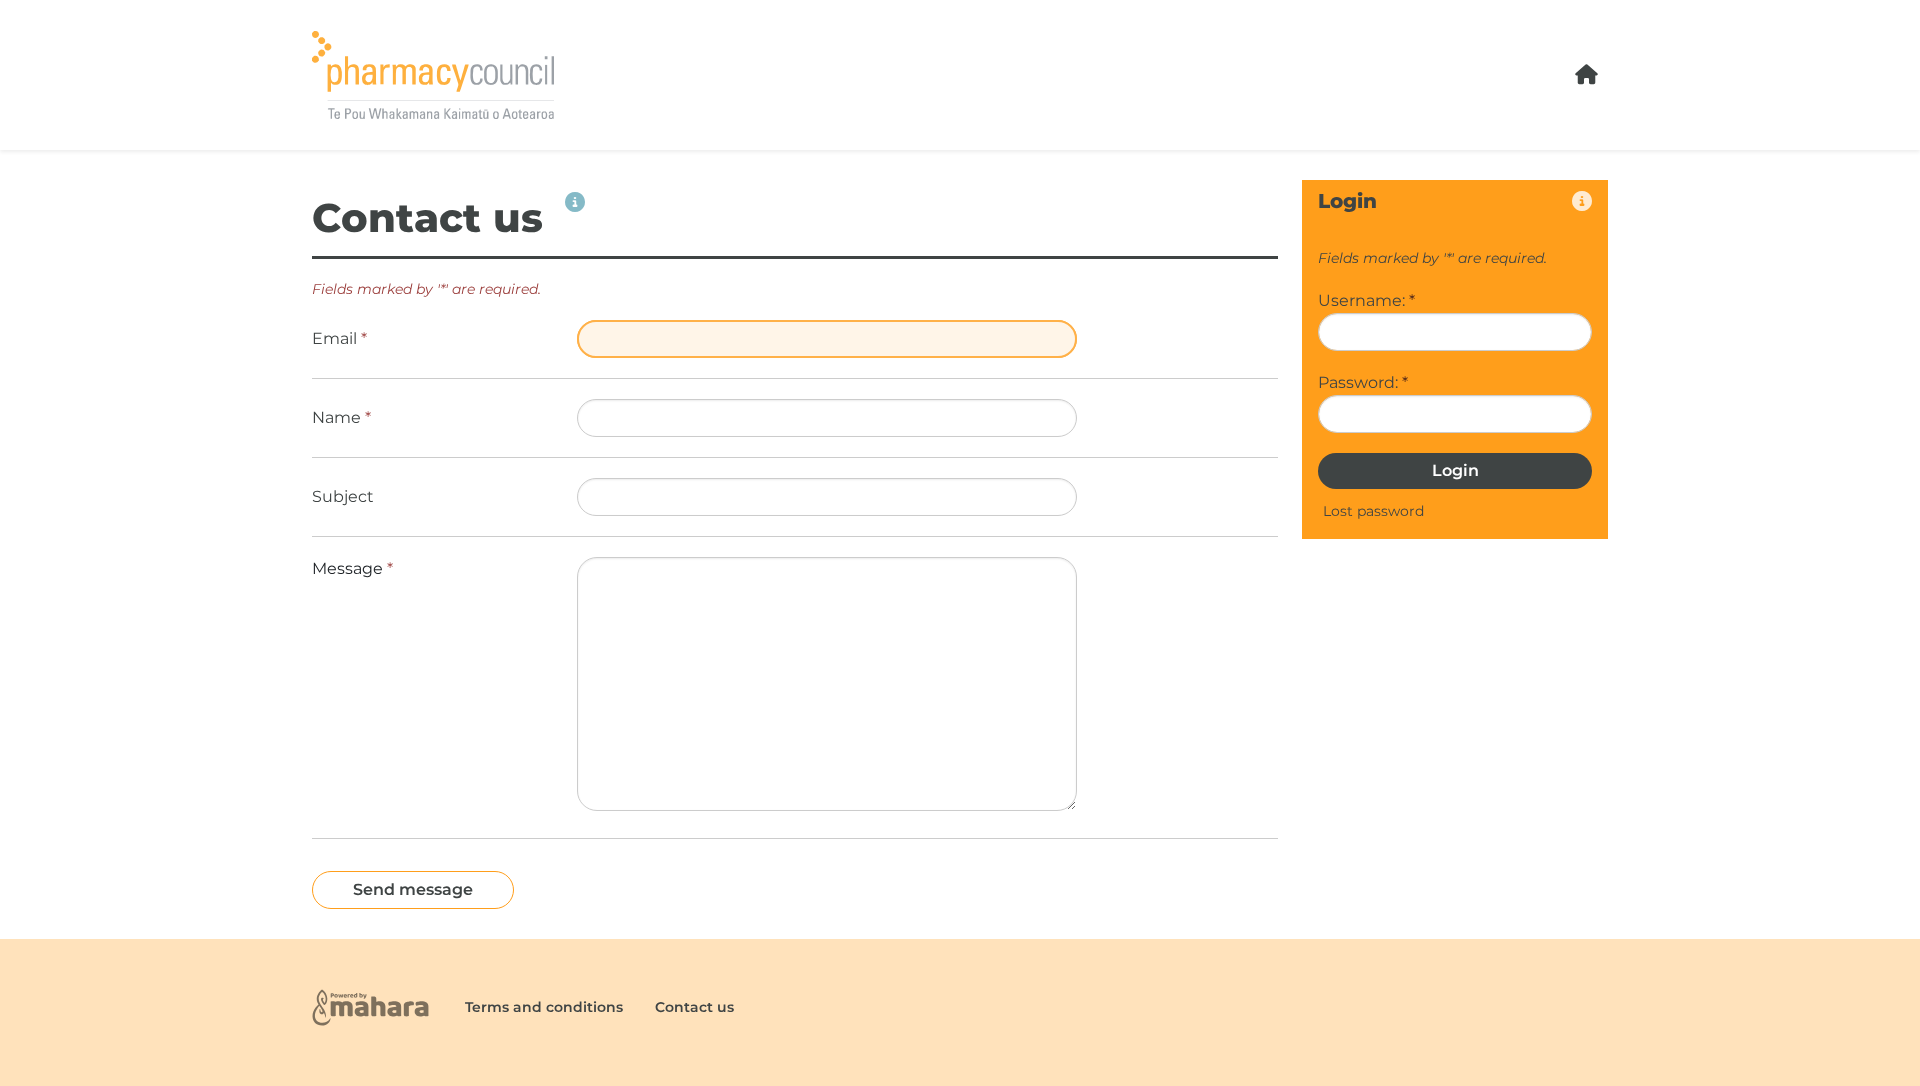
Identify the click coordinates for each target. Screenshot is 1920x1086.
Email (339, 338)
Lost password (1373, 511)
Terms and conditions (544, 1007)
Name (341, 417)
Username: (1366, 300)
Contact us (694, 1007)
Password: (1363, 382)
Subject (343, 496)
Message (352, 568)
